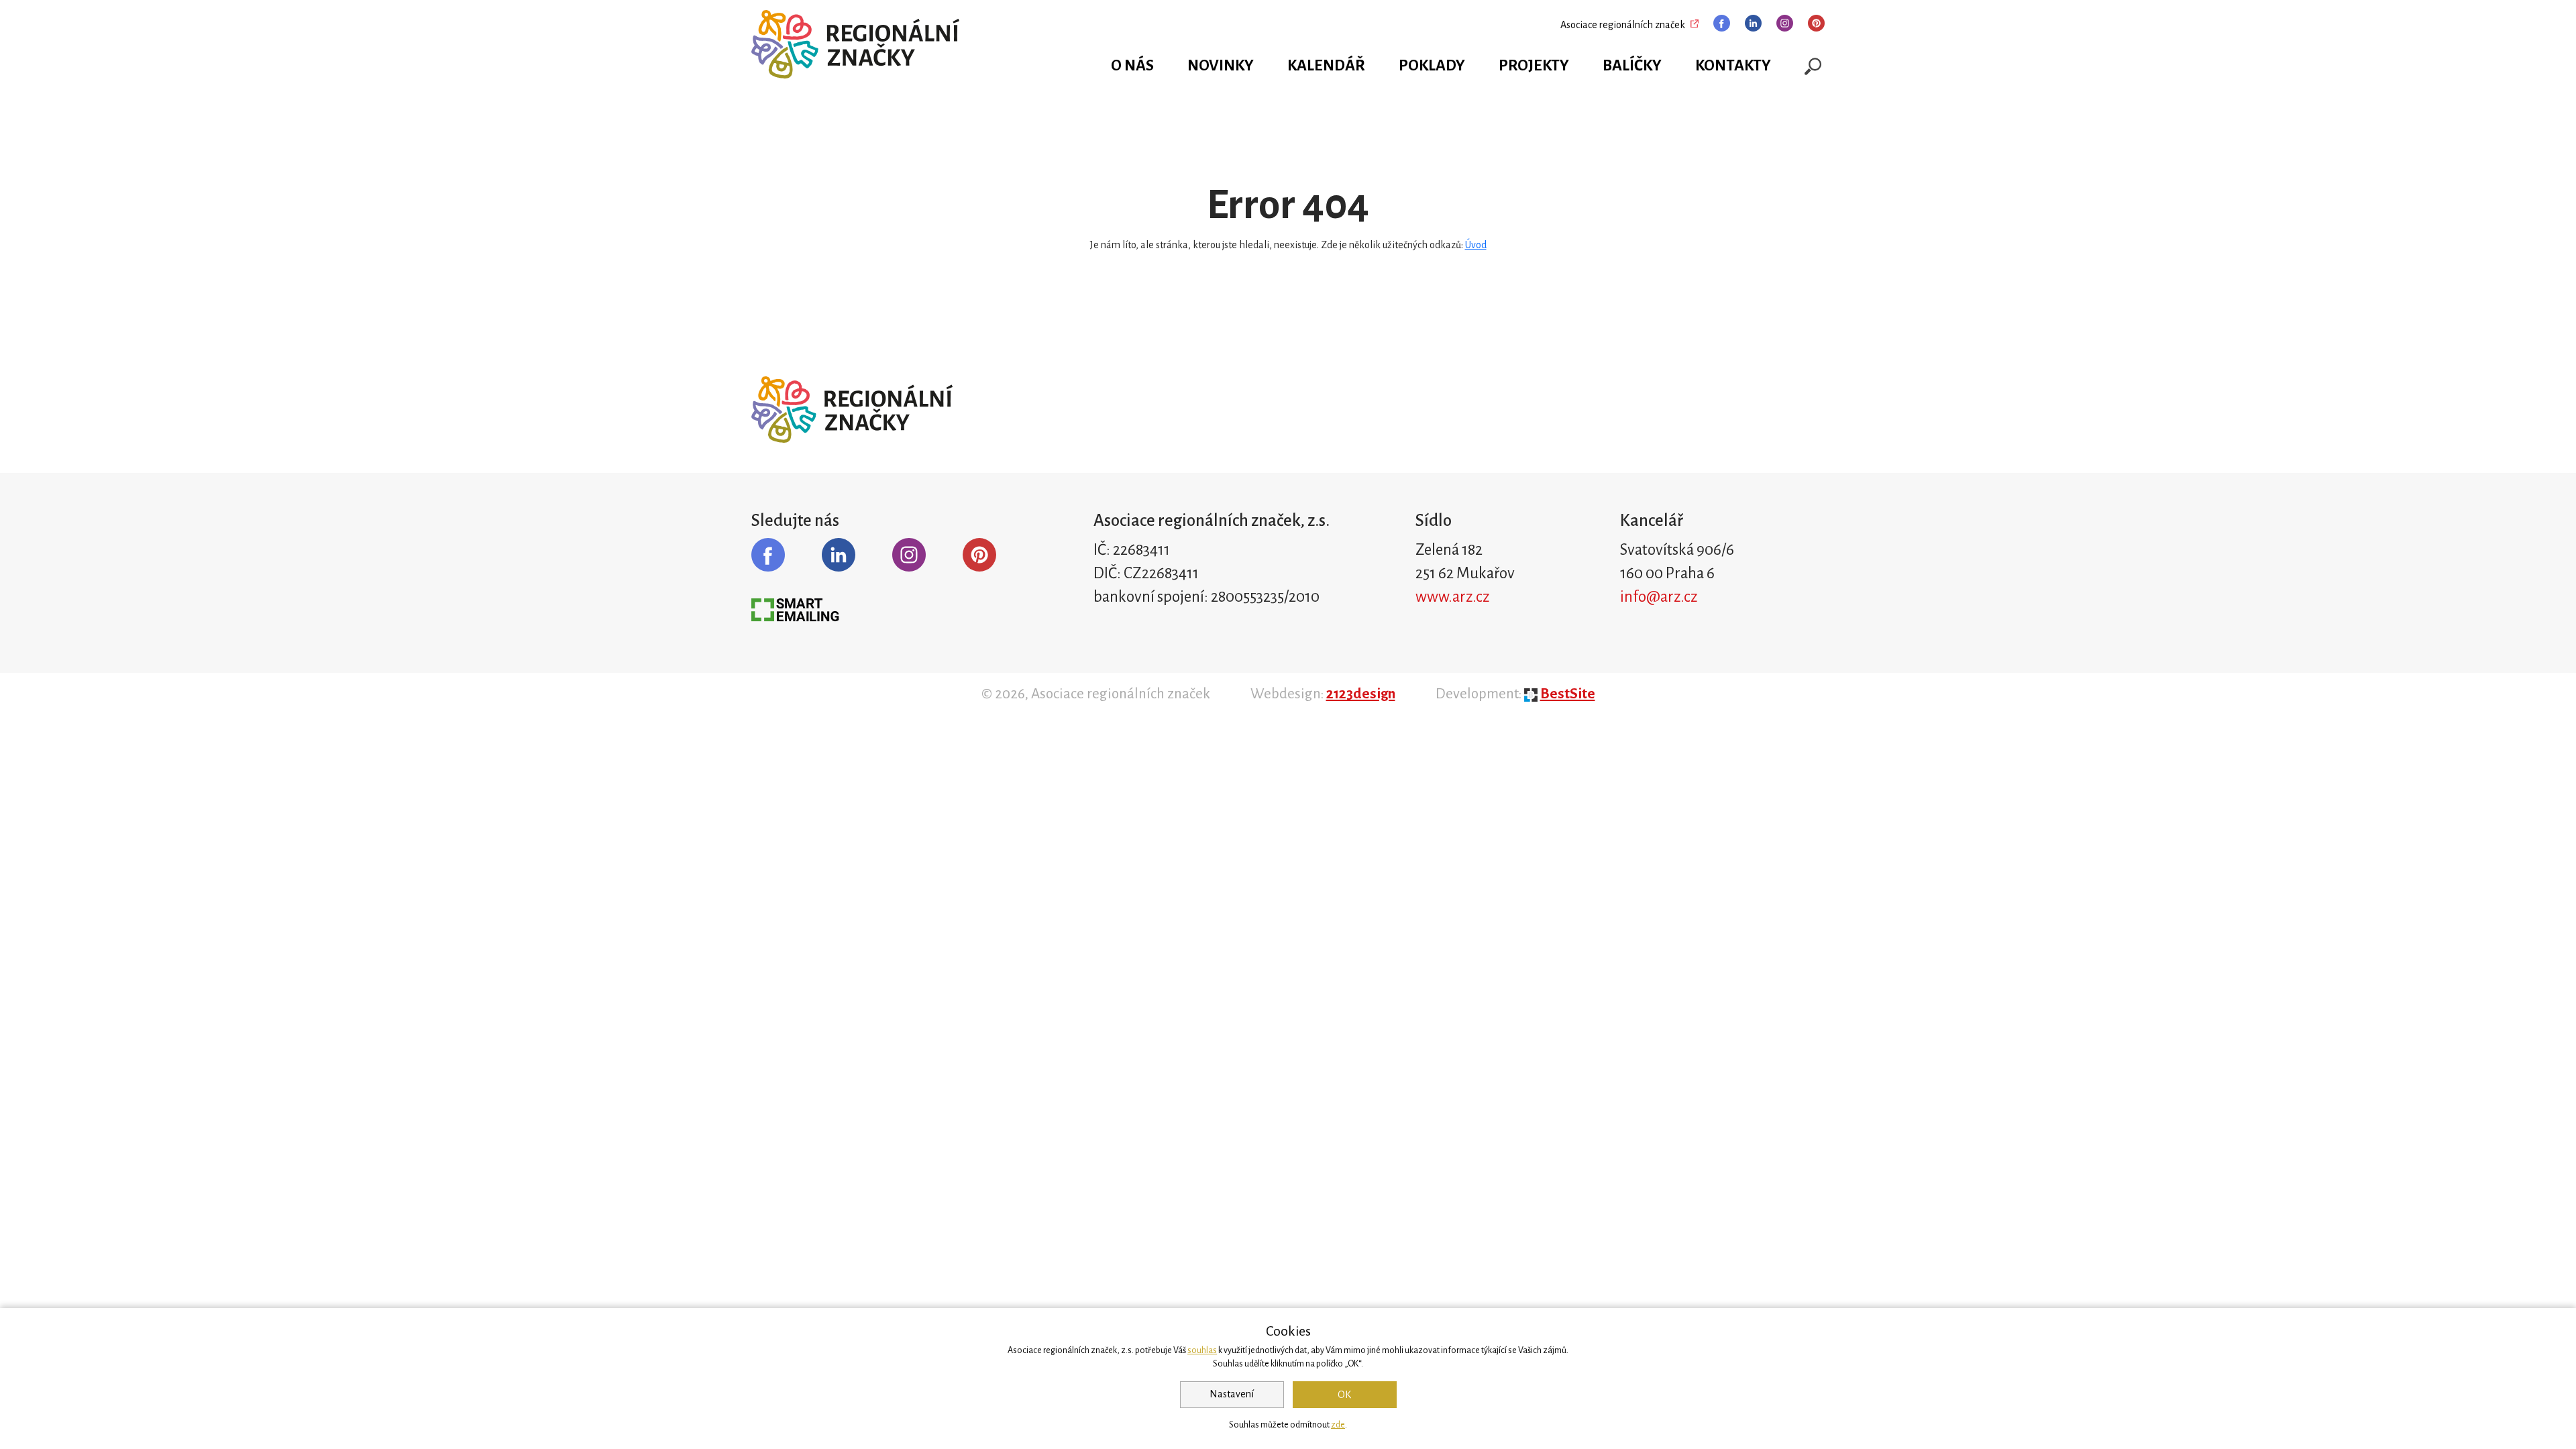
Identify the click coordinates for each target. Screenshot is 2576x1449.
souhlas (1202, 1350)
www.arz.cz (1452, 597)
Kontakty (1733, 65)
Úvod (1476, 245)
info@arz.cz (1659, 597)
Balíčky (1632, 65)
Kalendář (1326, 65)
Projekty (1534, 65)
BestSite (1568, 694)
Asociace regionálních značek (1623, 25)
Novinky (1221, 65)
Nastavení (1232, 1394)
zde (1338, 1425)
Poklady (1432, 65)
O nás (1132, 65)
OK (1344, 1395)
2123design (1361, 694)
